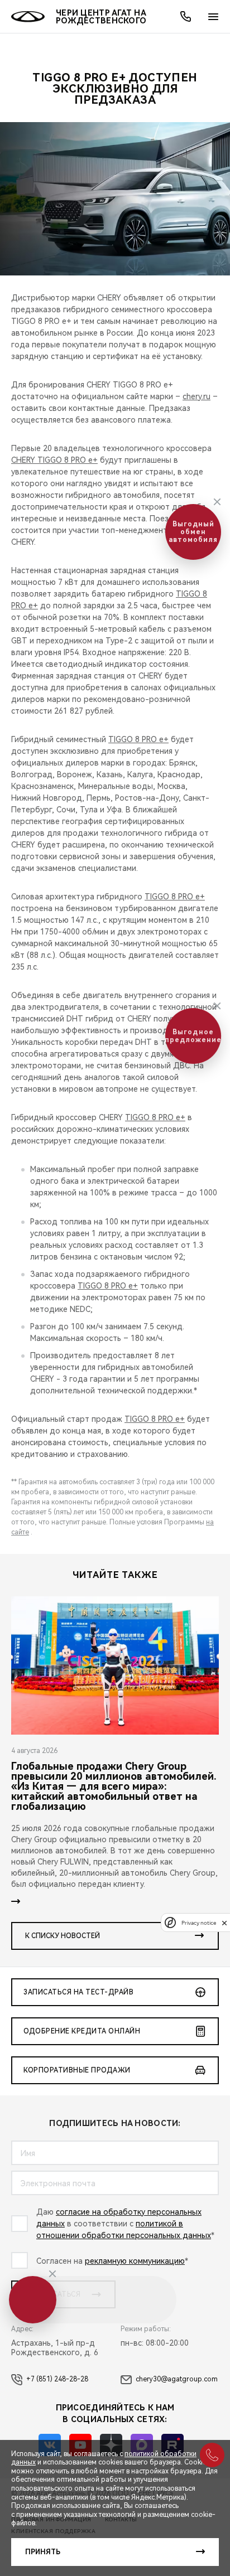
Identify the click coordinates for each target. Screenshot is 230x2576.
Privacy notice (199, 1923)
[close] (224, 1923)
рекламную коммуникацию (135, 2261)
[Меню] (213, 17)
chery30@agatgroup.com (177, 2379)
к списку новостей (63, 1936)
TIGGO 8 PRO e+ (138, 739)
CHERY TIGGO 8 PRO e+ (54, 460)
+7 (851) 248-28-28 (57, 2379)
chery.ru (197, 396)
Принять (43, 2552)
